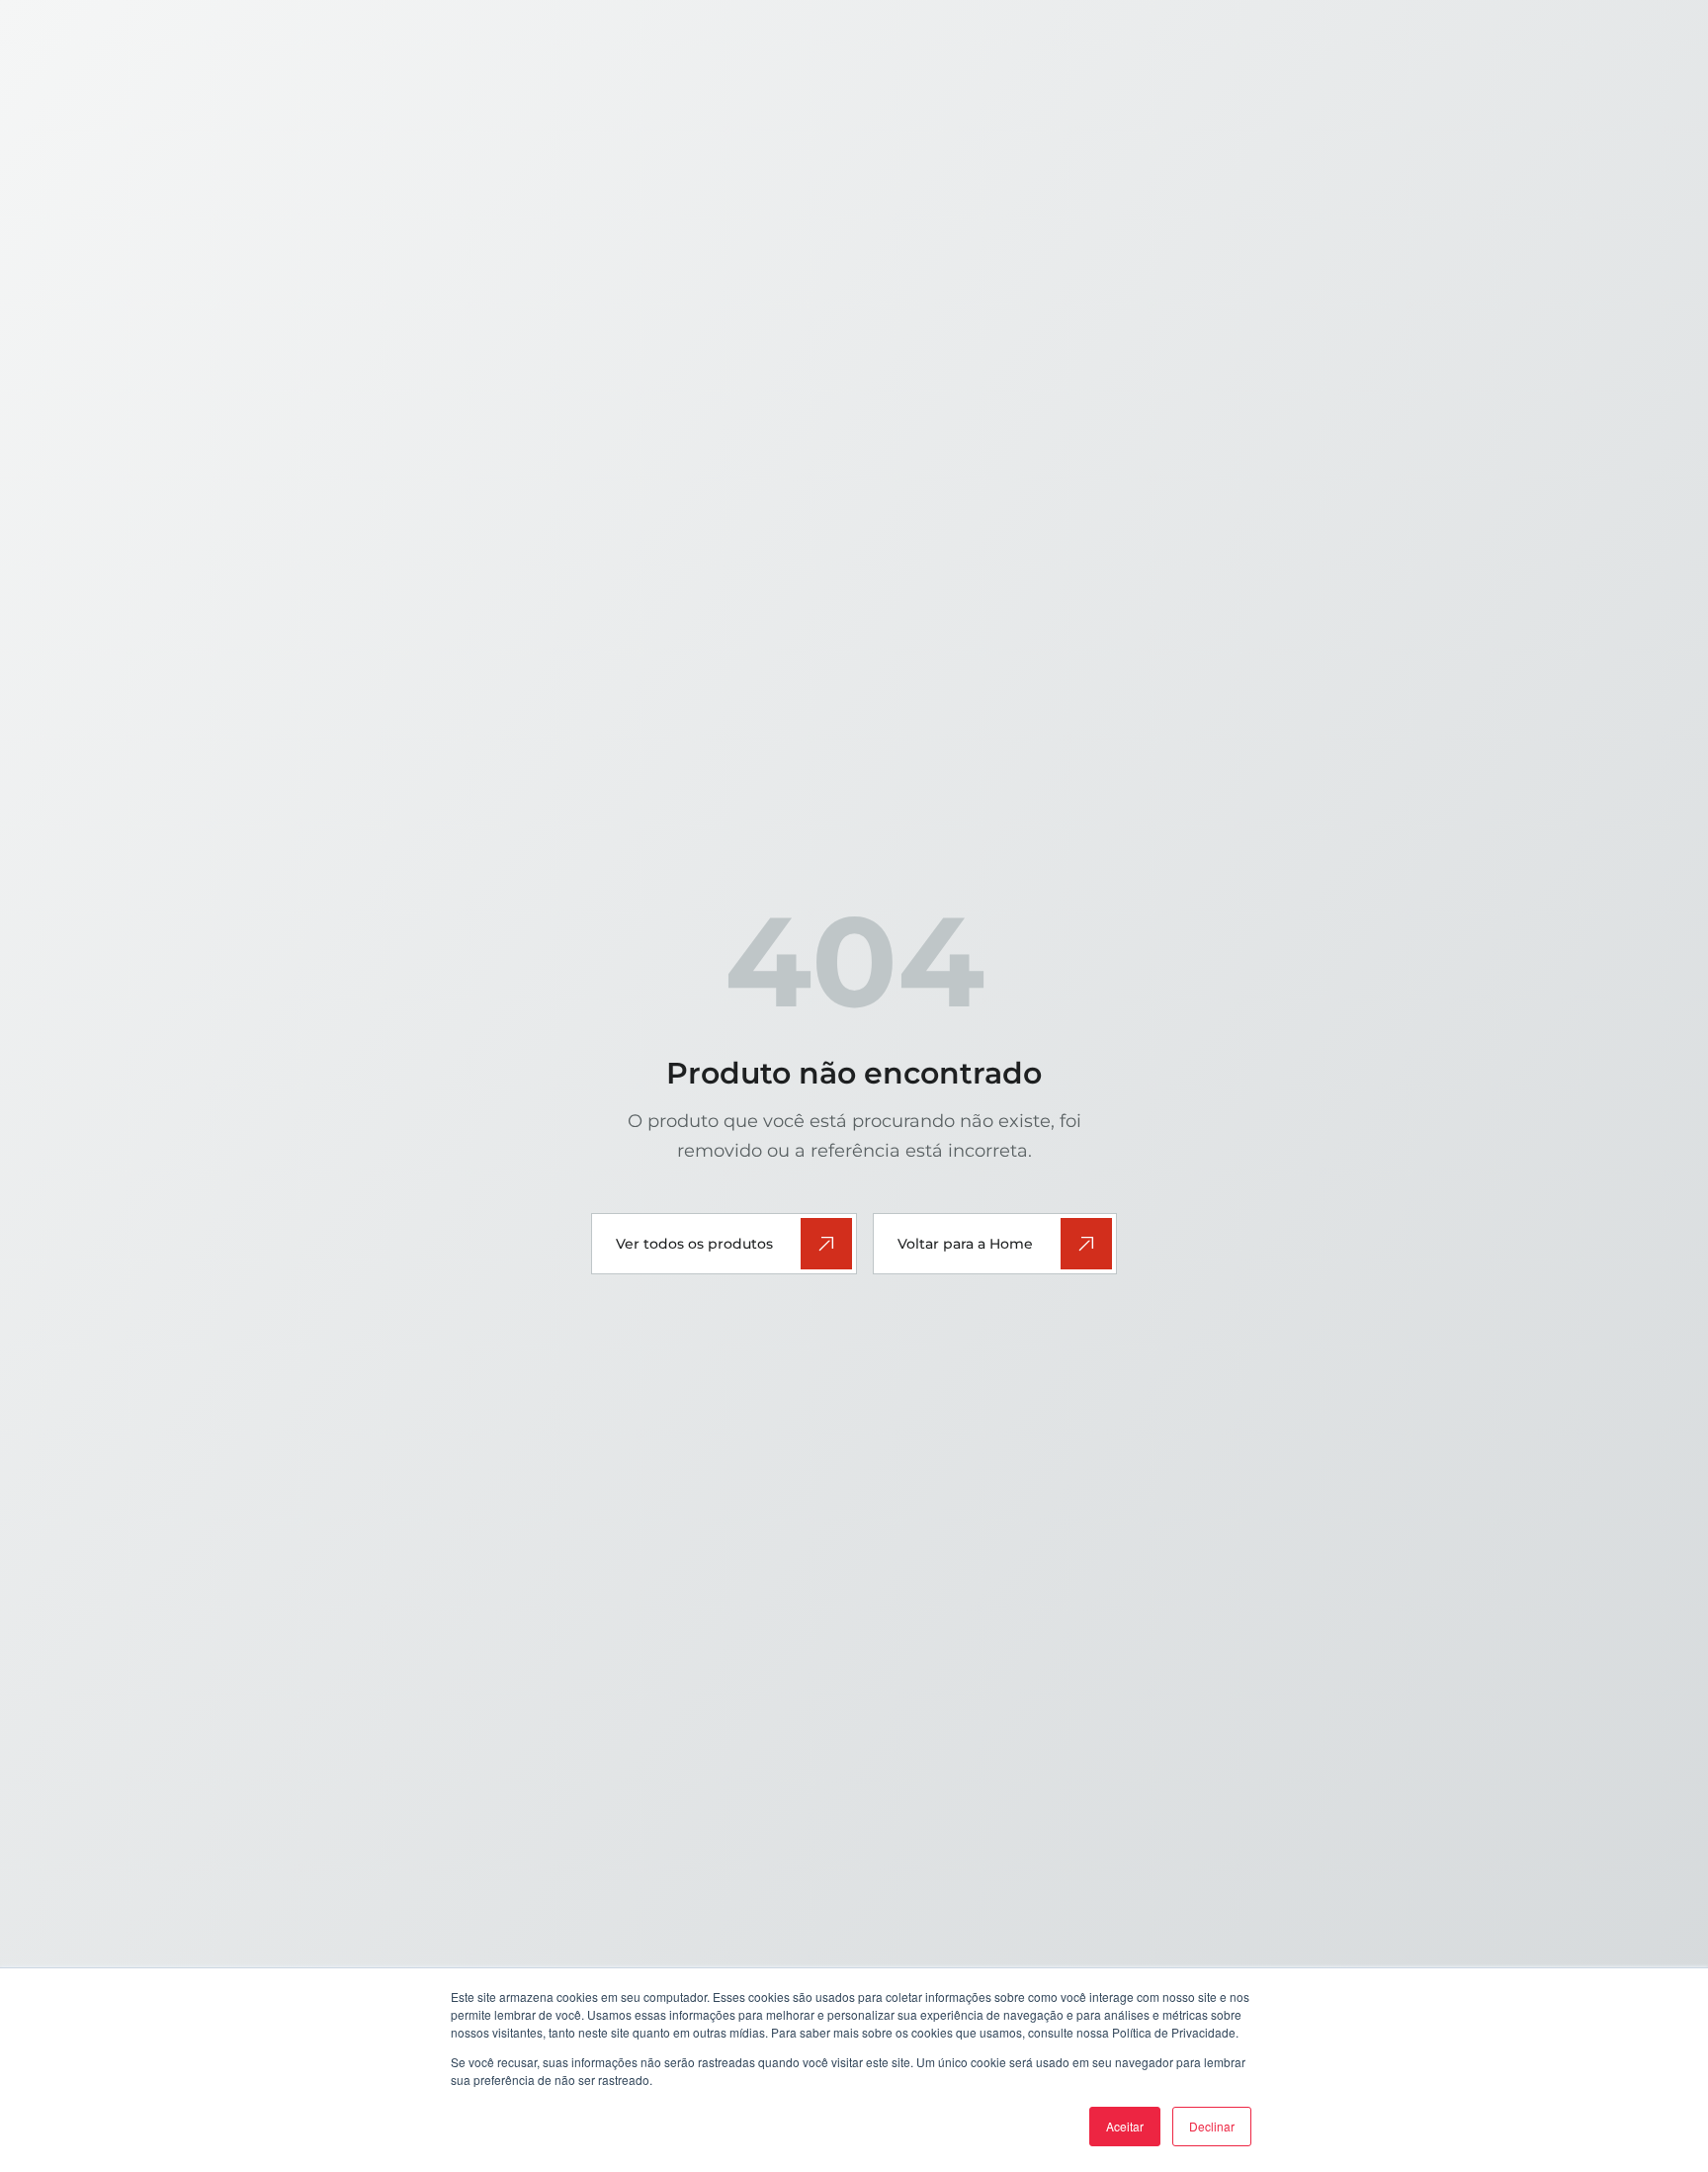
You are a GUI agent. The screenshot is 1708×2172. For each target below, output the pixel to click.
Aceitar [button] (1125, 2126)
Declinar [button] (1212, 2126)
